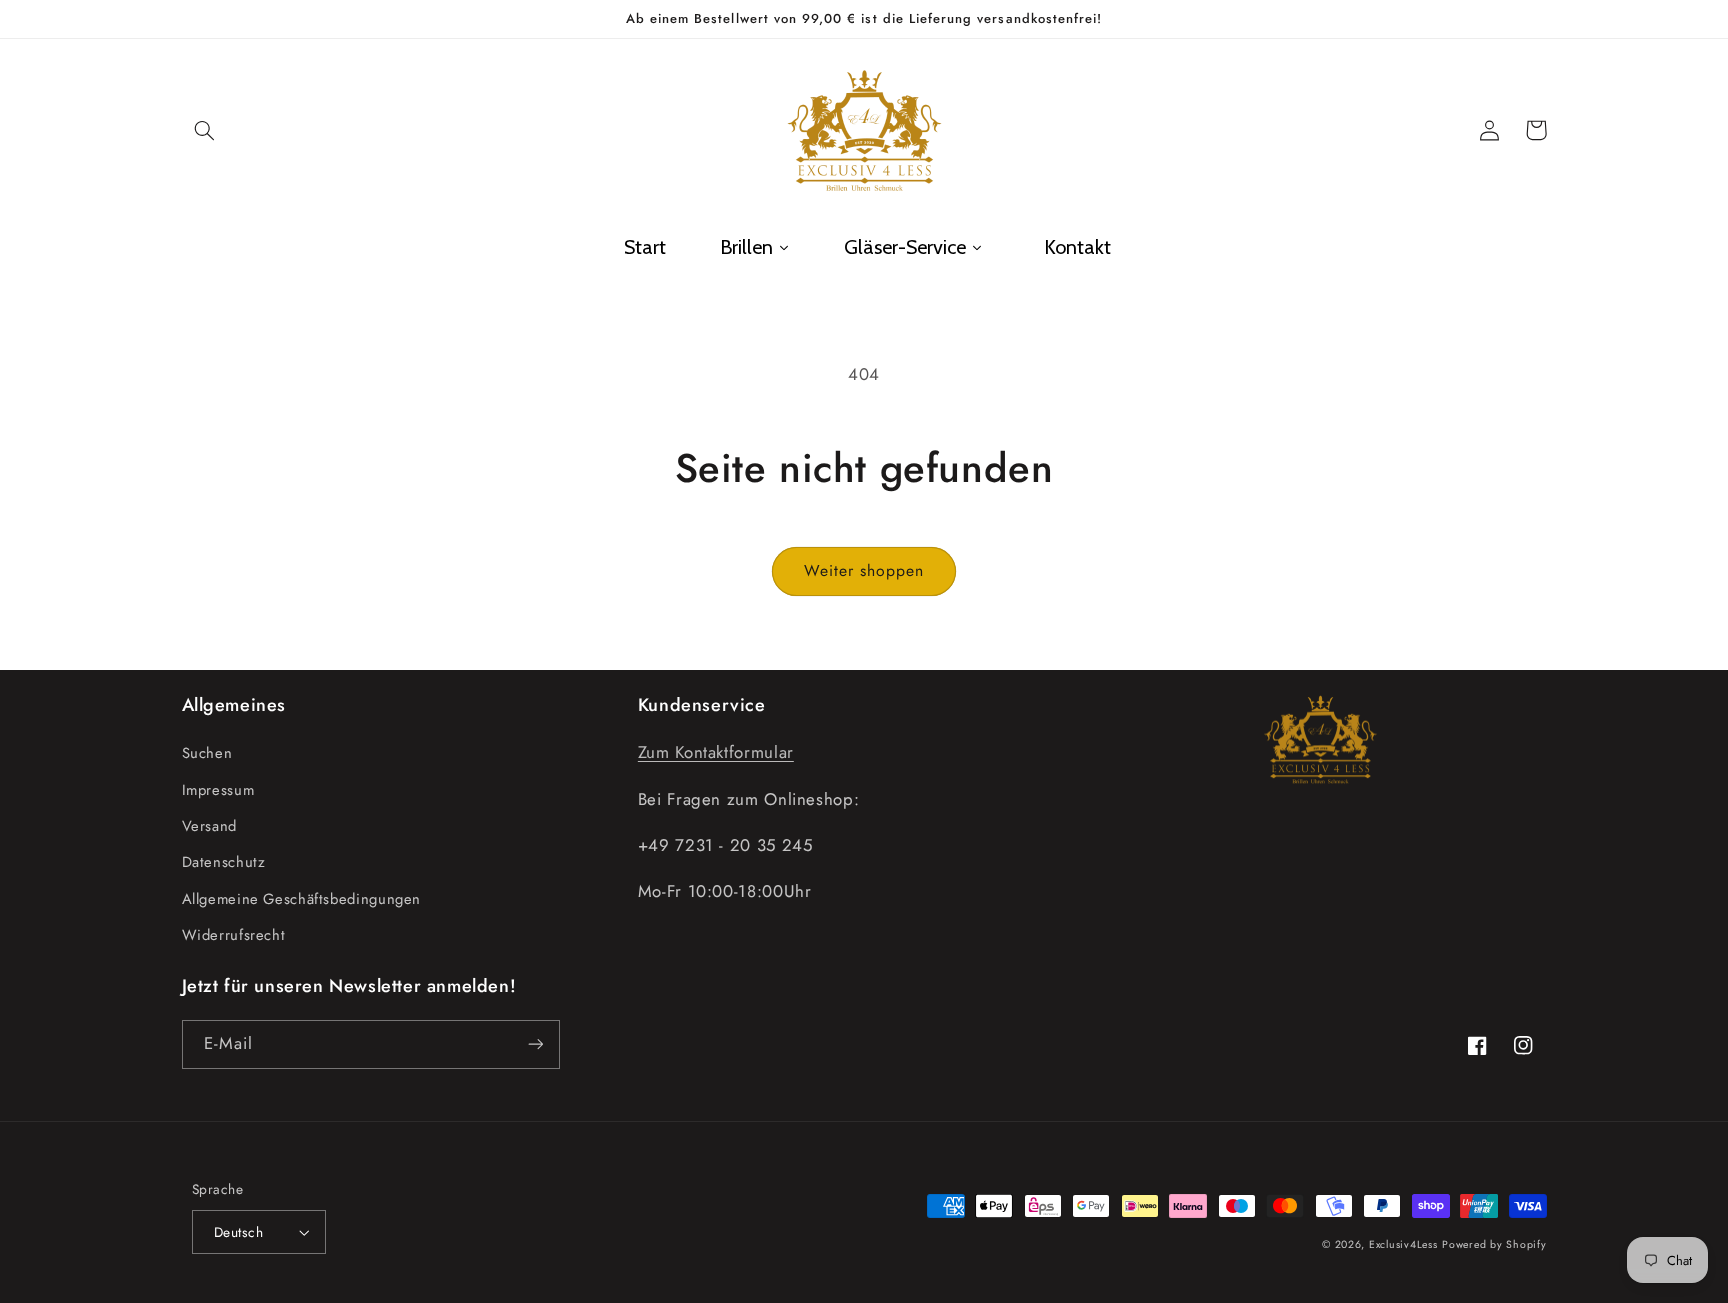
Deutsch (238, 1232)
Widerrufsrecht (234, 935)
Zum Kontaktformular (716, 752)
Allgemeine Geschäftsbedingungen (302, 899)
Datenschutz (224, 862)
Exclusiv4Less (1403, 1244)
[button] (205, 130)
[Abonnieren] (535, 1044)
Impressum (218, 790)
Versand (209, 826)
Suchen (207, 753)
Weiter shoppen (864, 570)
